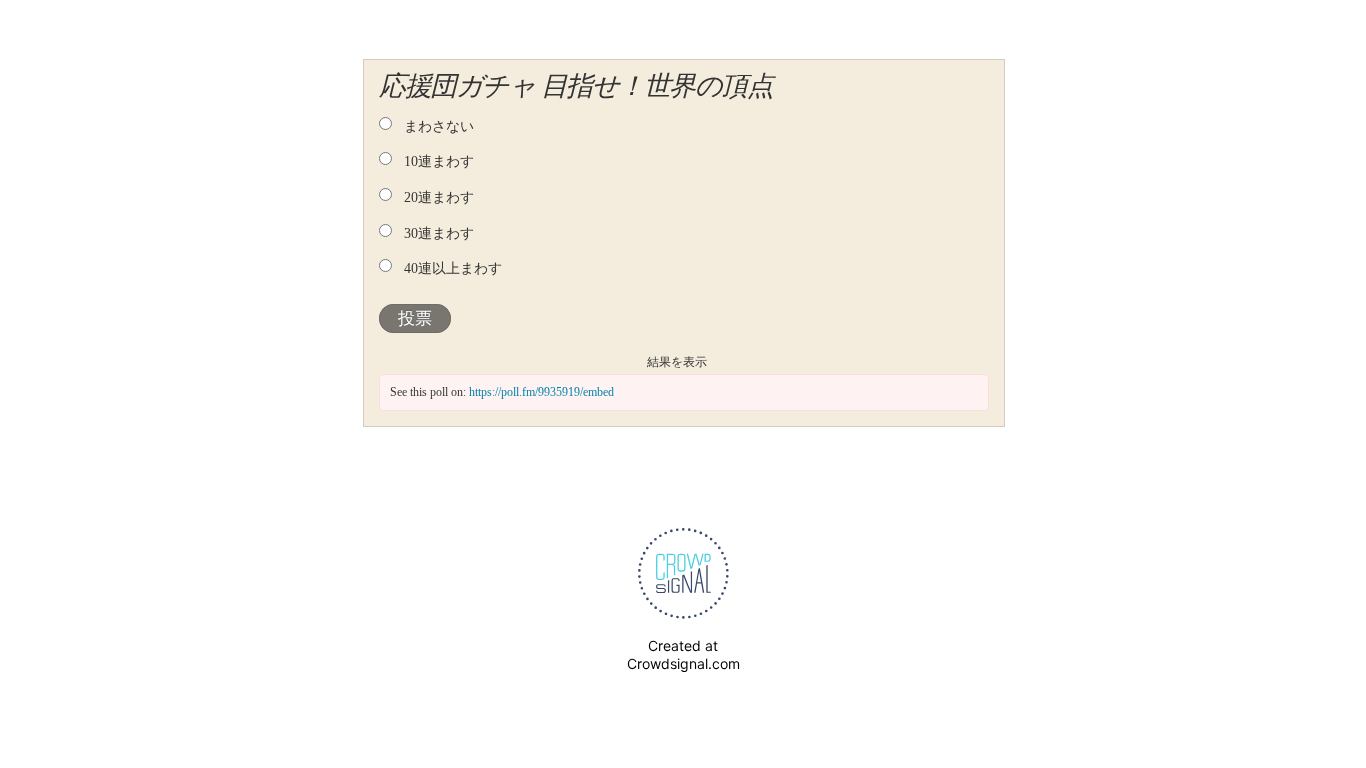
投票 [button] (415, 318)
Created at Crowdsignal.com (683, 654)
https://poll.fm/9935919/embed (541, 392)
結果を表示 (677, 362)
